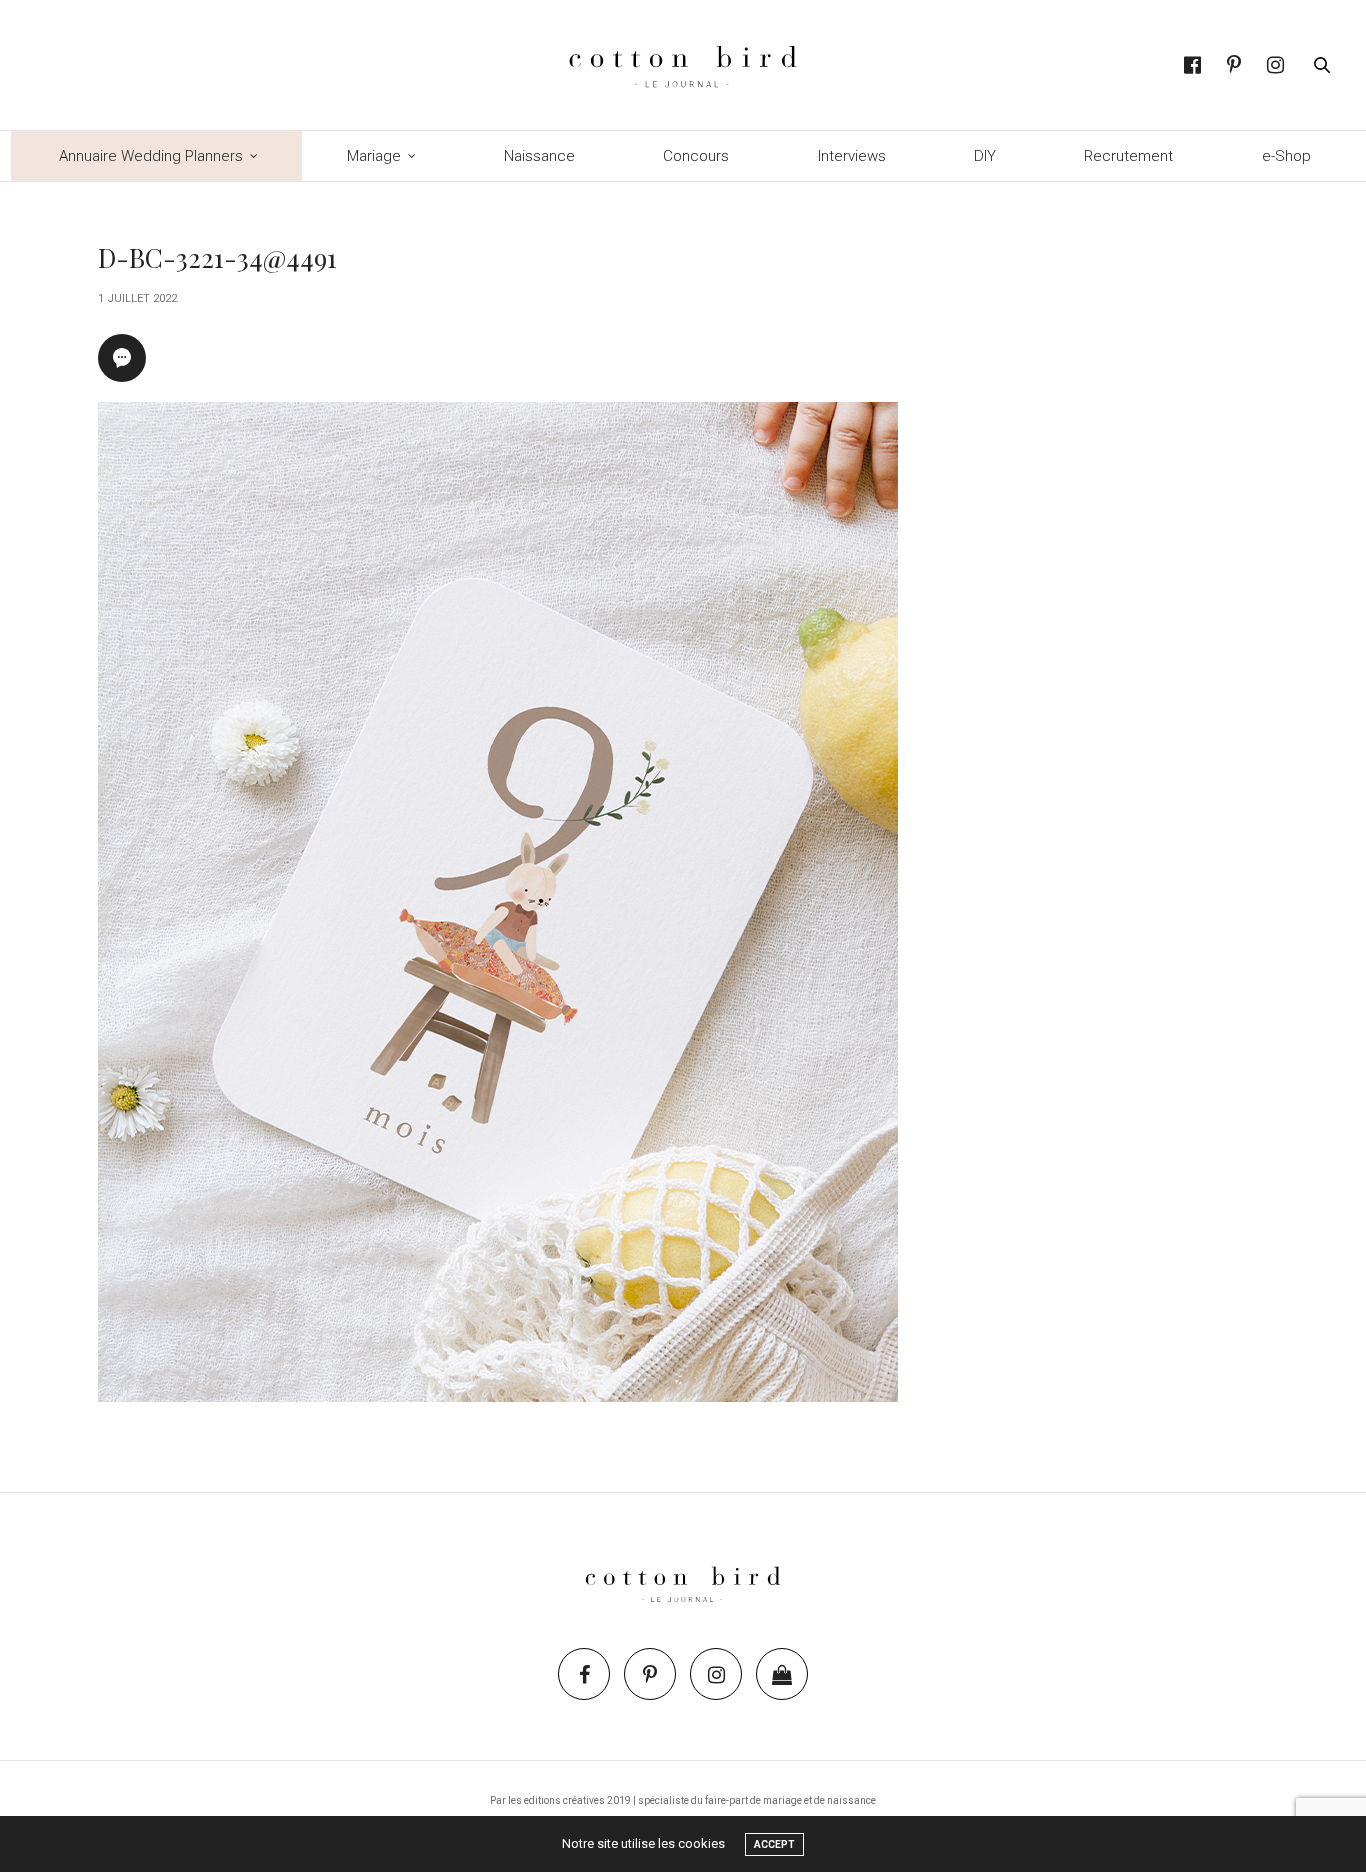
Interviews (852, 156)
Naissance (539, 156)
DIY (985, 156)
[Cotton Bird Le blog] (682, 65)
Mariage (374, 156)
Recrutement (1128, 156)
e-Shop (1286, 156)
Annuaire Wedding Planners (151, 156)
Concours (696, 156)
